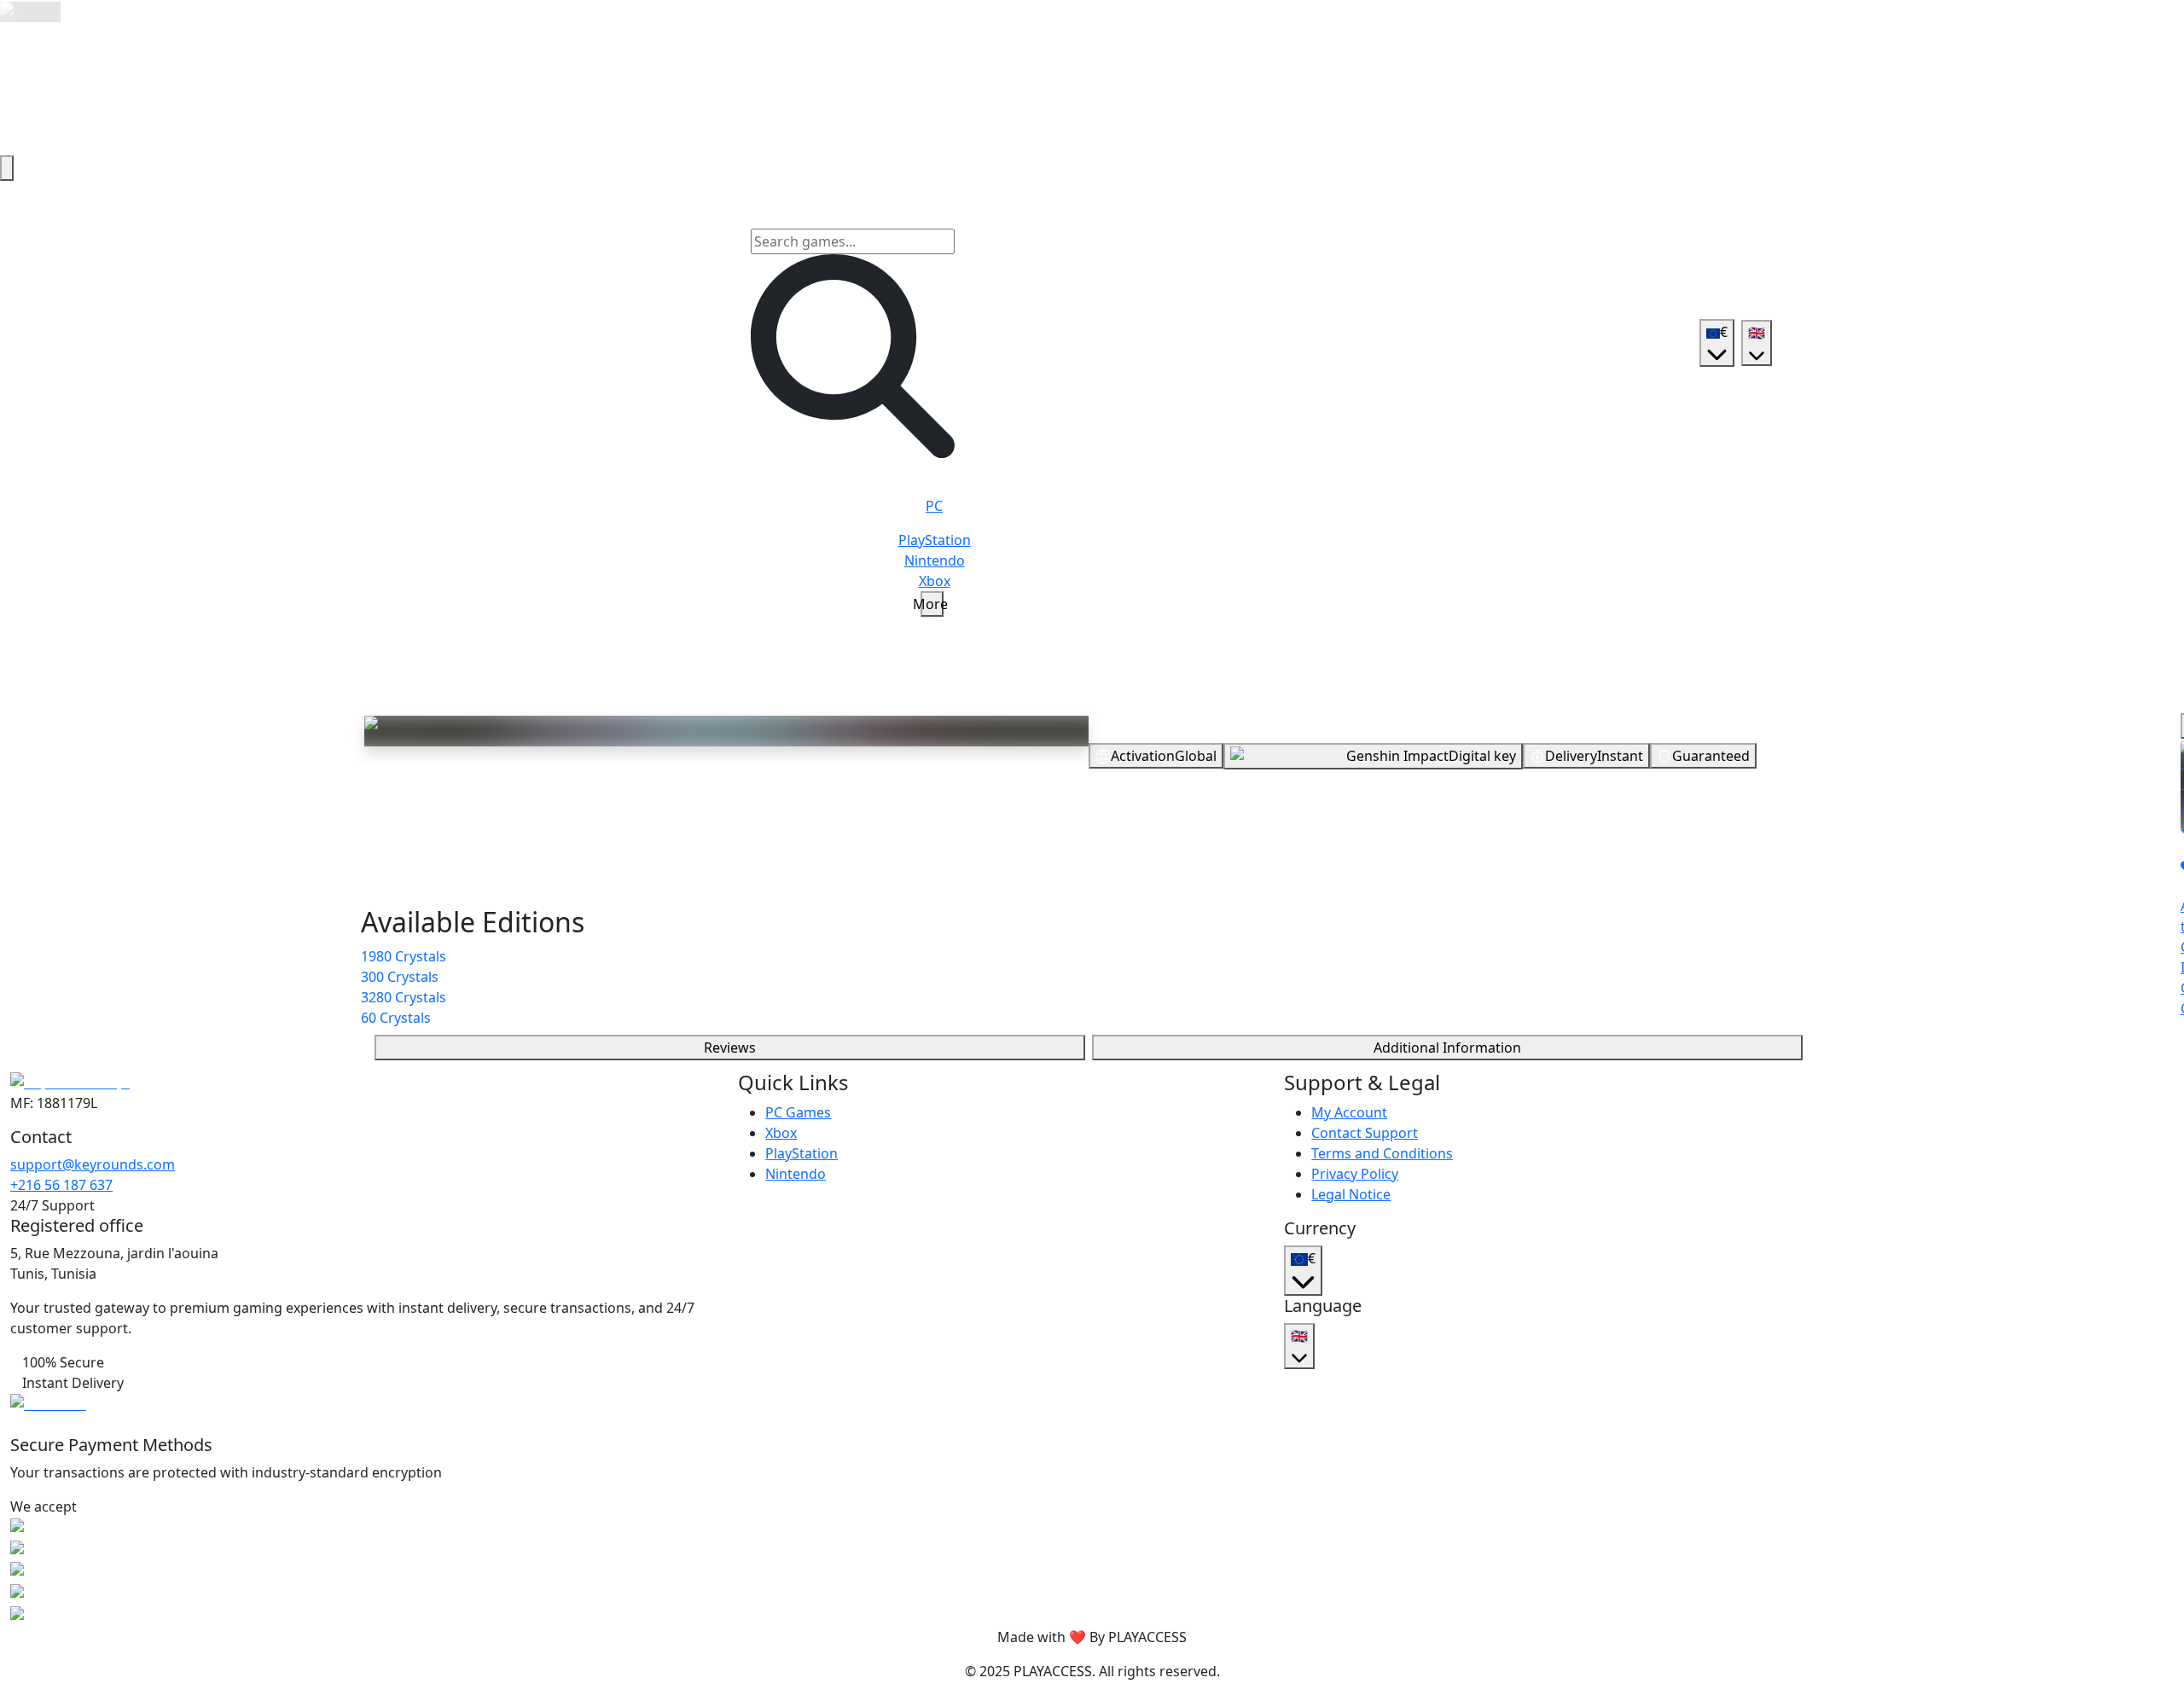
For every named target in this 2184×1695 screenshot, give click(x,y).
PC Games (798, 1112)
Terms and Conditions (1382, 1153)
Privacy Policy (1355, 1174)
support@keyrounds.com (93, 1164)
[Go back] (7, 168)
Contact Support (1365, 1133)
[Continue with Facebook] (1431, 868)
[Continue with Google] (1390, 868)
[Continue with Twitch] (1513, 868)
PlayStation (802, 1153)
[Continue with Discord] (1472, 868)
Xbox (781, 1133)
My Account (1349, 1112)
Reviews (730, 1048)
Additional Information (1447, 1048)
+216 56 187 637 (61, 1185)
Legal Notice (1351, 1194)
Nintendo (796, 1174)
